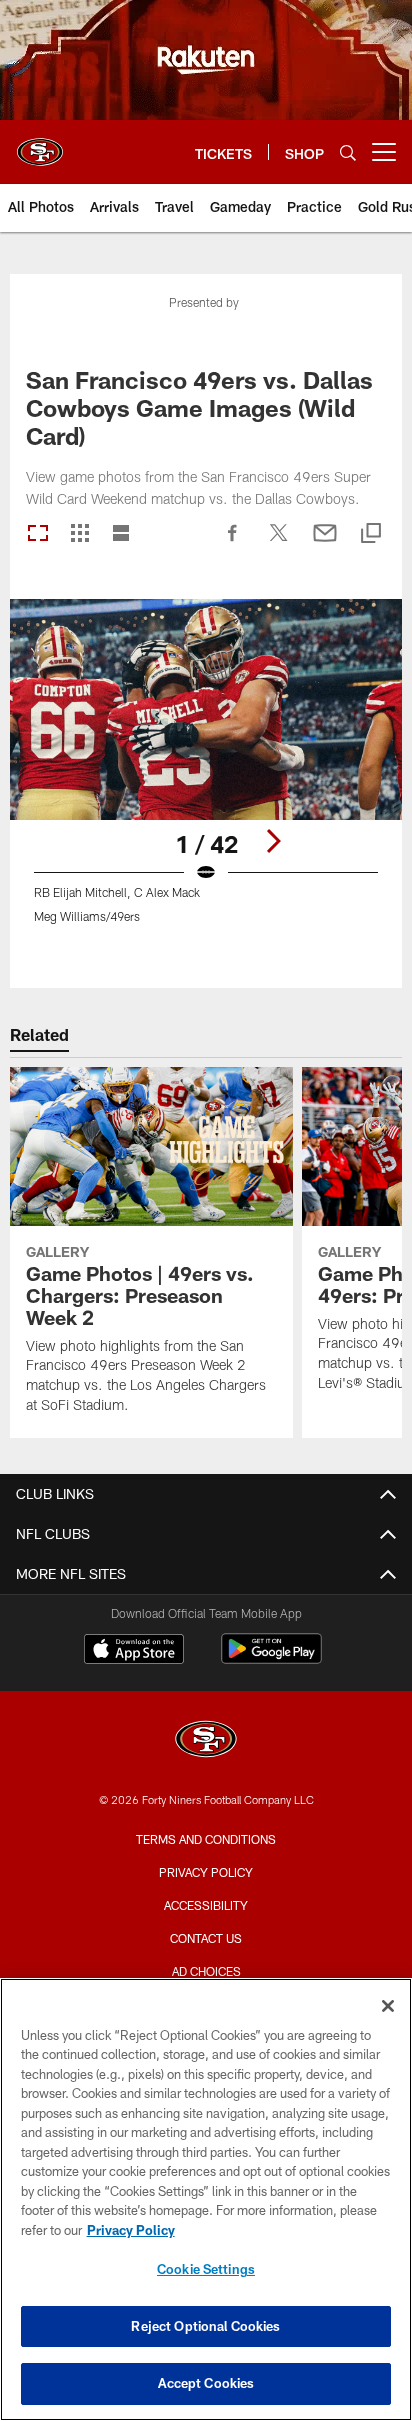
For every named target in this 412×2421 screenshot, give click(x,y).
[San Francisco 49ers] (206, 1741)
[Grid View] (79, 534)
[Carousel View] (38, 534)
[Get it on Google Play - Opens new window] (271, 1658)
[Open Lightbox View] (206, 773)
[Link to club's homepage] (40, 144)
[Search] (348, 152)
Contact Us (206, 1938)
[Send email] (325, 543)
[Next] (273, 841)
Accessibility (206, 1905)
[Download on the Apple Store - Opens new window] (134, 1651)
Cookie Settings (206, 2269)
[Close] (388, 2006)
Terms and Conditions (206, 1839)
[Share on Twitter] (279, 543)
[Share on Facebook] (233, 543)
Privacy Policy (206, 1872)
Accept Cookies (206, 2383)
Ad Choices (206, 1971)
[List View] (121, 534)
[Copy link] (371, 534)
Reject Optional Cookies (205, 2326)
